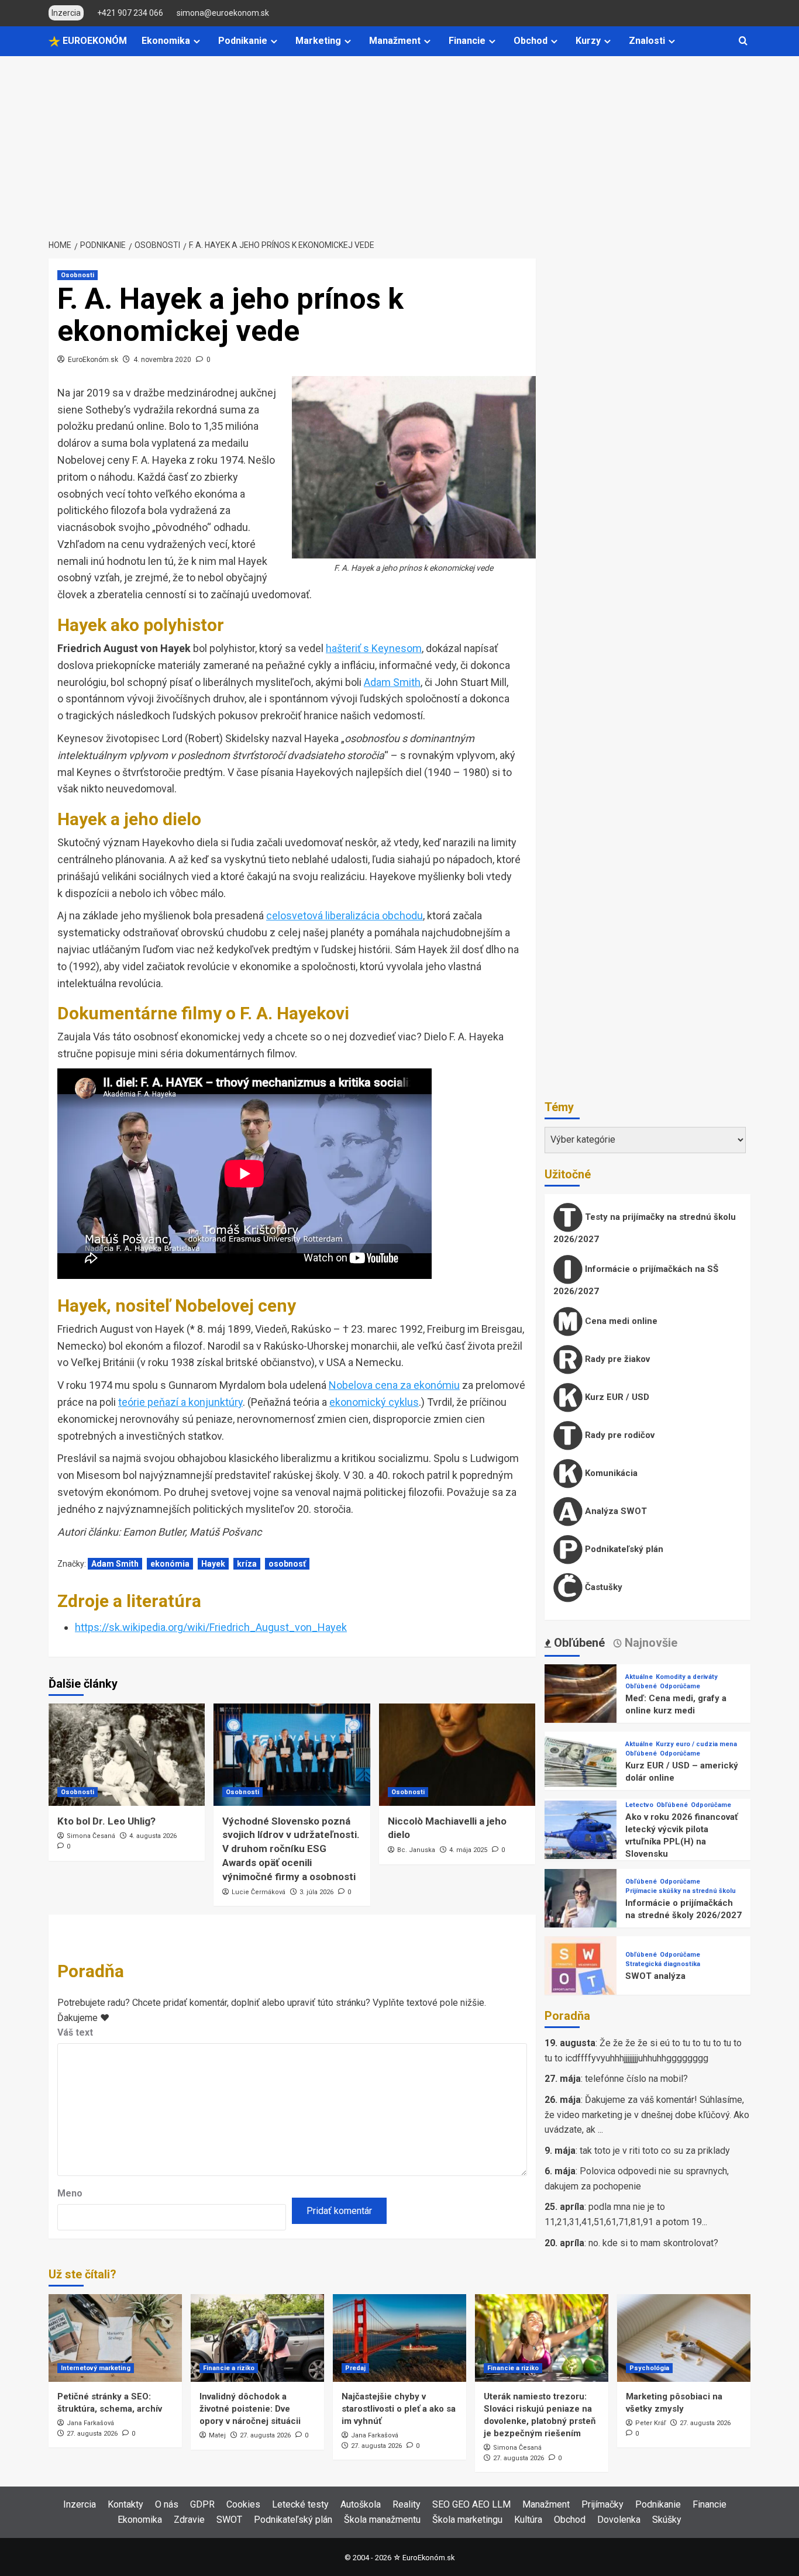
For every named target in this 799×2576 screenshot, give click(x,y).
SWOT (229, 2520)
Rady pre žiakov (616, 1359)
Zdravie (189, 2520)
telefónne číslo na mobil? (636, 2079)
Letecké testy (300, 2504)
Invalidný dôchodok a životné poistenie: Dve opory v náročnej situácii (250, 2409)
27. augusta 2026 (92, 2434)
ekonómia (170, 1564)
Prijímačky (602, 2504)
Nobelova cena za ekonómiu (394, 1385)
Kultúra (528, 2520)
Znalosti (647, 41)
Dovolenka (619, 2520)
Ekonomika (166, 41)
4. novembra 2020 (162, 360)
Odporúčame (680, 1686)
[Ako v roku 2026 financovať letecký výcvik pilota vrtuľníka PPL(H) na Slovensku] (581, 1836)
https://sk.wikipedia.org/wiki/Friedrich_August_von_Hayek (211, 1627)
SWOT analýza (655, 1976)
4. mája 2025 (468, 1850)
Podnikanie (243, 41)
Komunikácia (610, 1473)
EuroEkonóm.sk (93, 360)
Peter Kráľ (650, 2423)
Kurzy (588, 41)
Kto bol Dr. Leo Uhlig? (106, 1821)
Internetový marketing (96, 2368)
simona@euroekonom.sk (223, 13)
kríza (247, 1564)
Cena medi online (620, 1321)
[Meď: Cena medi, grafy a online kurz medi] (581, 1700)
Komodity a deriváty (687, 1677)
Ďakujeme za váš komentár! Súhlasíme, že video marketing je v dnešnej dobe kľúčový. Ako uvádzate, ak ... (647, 2115)
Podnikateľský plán (623, 1549)
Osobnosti (78, 275)
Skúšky (667, 2520)
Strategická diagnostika (663, 1964)
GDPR (202, 2504)
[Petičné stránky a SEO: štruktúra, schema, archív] (115, 2338)
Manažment (395, 41)
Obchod (531, 41)
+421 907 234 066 (130, 13)
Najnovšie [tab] (650, 1643)
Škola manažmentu (382, 2520)
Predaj (355, 2368)
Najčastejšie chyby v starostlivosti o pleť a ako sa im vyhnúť (399, 2409)
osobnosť (287, 1564)
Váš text (75, 2032)
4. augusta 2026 (153, 1836)
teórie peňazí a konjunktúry (180, 1402)
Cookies (243, 2504)
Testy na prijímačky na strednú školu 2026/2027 (645, 1228)
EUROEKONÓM (94, 41)
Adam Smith (392, 682)
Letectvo (639, 1805)
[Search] (743, 41)
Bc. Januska (416, 1850)
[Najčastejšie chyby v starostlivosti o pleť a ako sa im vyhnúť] (399, 2338)
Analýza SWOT (615, 1511)
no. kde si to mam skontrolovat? (653, 2243)
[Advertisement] (399, 144)
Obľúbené (641, 1686)
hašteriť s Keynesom (374, 648)
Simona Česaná (91, 1836)
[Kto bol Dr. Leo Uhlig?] (127, 1755)
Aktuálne (639, 1677)
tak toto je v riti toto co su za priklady (655, 2151)
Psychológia (649, 2368)
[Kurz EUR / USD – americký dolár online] (581, 1767)
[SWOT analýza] (581, 1972)
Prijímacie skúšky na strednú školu (681, 1891)
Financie (467, 41)
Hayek (213, 1564)
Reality (407, 2504)
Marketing (318, 41)
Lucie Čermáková (259, 1892)
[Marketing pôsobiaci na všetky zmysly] (684, 2338)
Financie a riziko (229, 2368)
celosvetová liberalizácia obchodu (345, 915)
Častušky (602, 1587)
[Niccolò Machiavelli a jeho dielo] (457, 1755)
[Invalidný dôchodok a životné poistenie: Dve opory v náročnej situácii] (257, 2338)
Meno (70, 2193)
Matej (217, 2435)
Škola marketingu (467, 2520)
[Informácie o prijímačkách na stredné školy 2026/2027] (581, 1904)
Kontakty (125, 2504)
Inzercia (80, 2504)
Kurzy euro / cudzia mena (696, 1744)
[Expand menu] (197, 41)
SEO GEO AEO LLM (471, 2504)
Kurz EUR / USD (616, 1397)
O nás (167, 2504)
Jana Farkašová (90, 2423)
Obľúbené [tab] (578, 1643)
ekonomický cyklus (374, 1402)
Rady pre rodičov (619, 1435)
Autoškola (361, 2504)
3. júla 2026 (316, 1892)
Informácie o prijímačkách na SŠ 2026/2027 (636, 1280)
